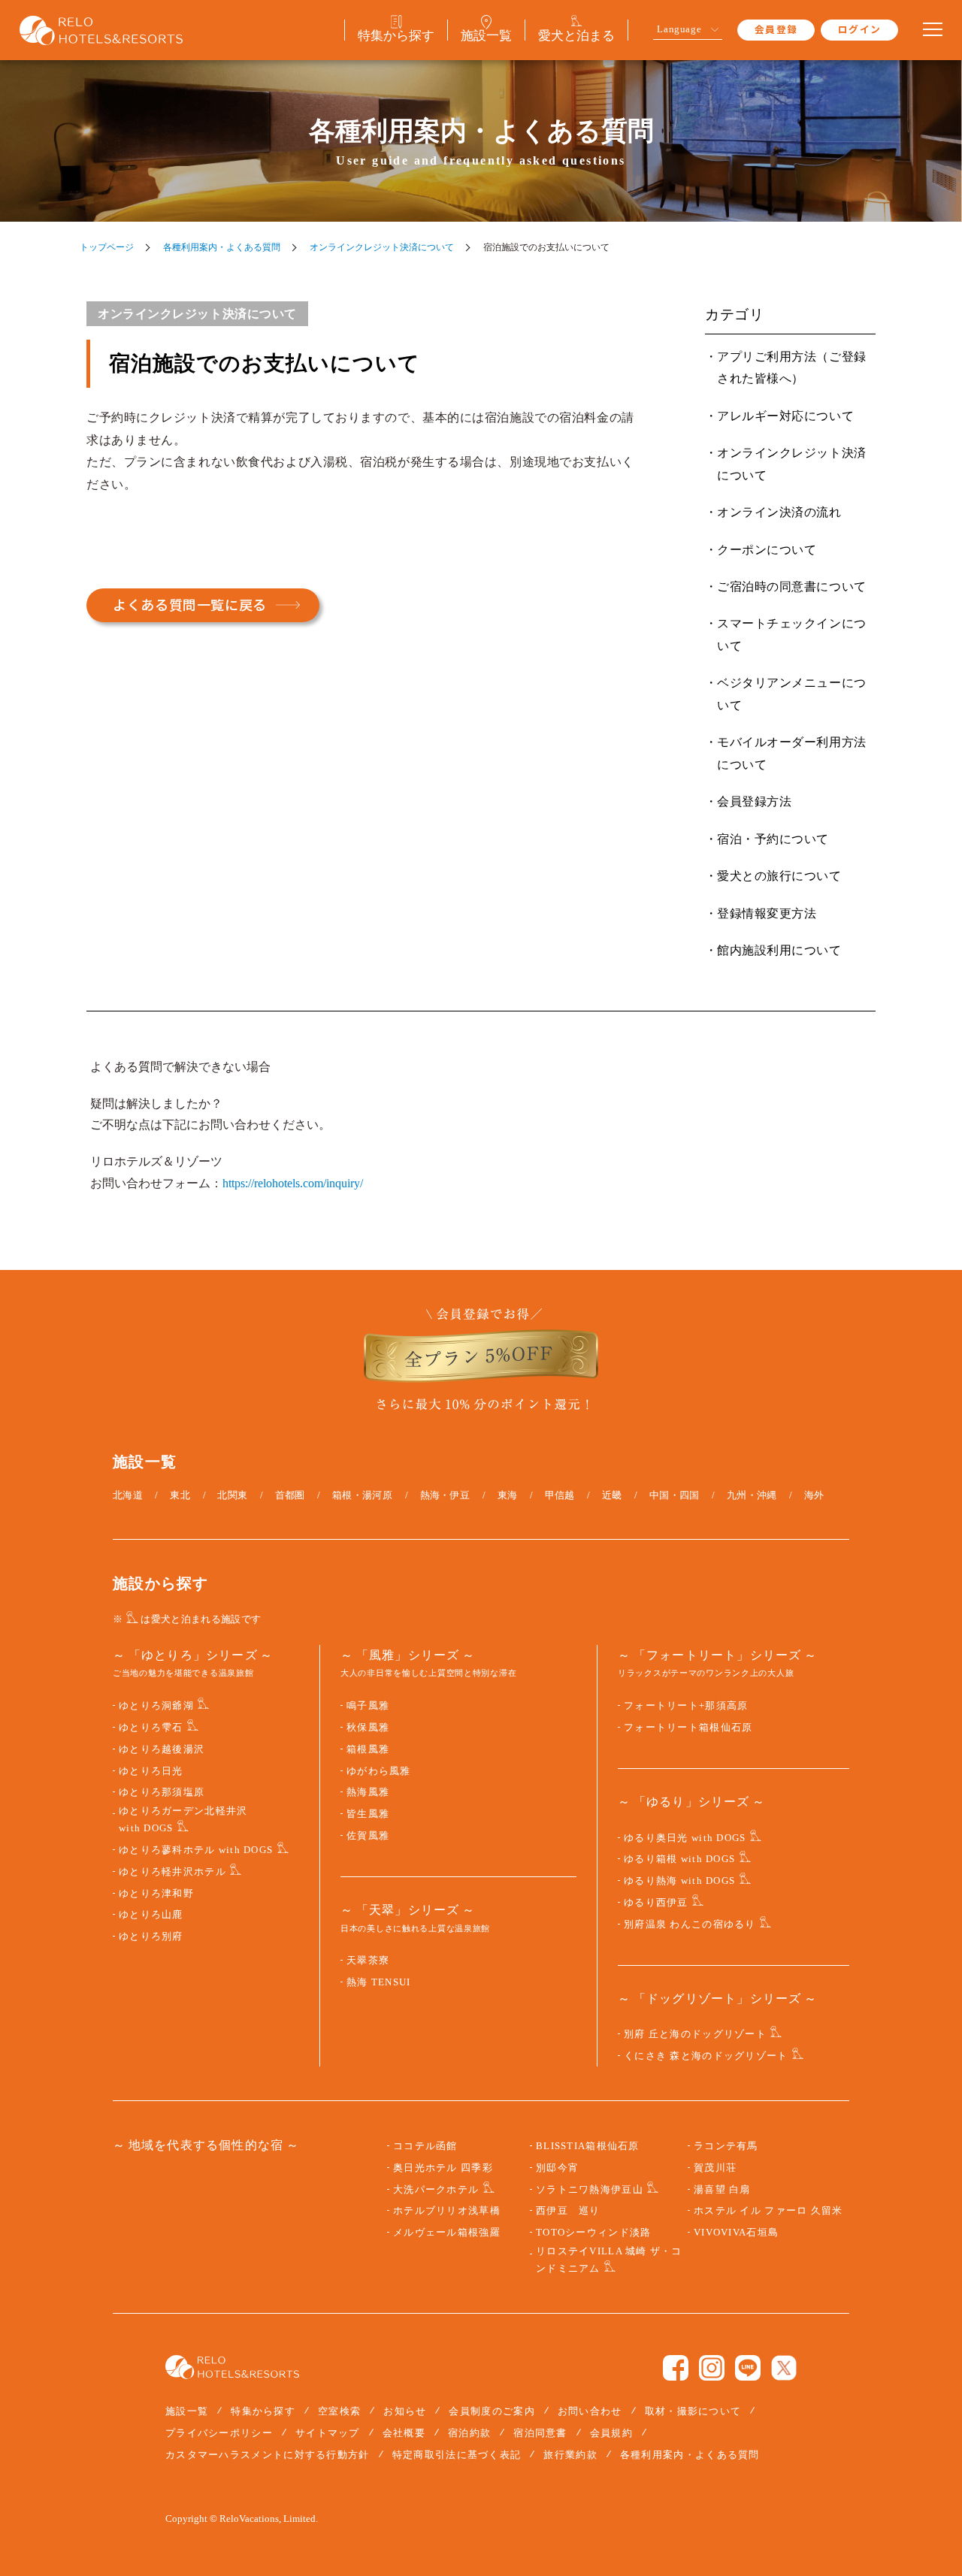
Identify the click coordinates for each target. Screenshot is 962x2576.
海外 (814, 1495)
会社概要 (404, 2433)
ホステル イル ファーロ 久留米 (768, 2211)
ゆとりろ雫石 (151, 1728)
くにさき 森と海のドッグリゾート (706, 2056)
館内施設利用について (779, 950)
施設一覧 (187, 2411)
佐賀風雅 (368, 1836)
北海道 (128, 1495)
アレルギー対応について (785, 416)
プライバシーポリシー (219, 2433)
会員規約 (611, 2433)
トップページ (107, 247)
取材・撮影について (693, 2411)
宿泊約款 (469, 2433)
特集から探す (263, 2411)
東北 (180, 1495)
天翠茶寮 (368, 1961)
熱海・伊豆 (445, 1495)
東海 (508, 1495)
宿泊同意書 (540, 2433)
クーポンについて (767, 550)
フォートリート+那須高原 (686, 1706)
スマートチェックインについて (792, 634)
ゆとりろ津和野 (156, 1894)
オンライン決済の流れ (779, 512)
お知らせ (405, 2411)
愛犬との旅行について (779, 876)
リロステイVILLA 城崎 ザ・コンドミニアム (609, 2260)
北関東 (232, 1495)
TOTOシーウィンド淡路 (593, 2233)
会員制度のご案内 (492, 2411)
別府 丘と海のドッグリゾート (695, 2034)
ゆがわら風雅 (379, 1771)
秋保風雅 (368, 1728)
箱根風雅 (368, 1749)
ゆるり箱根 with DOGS (679, 1859)
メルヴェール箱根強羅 (447, 2233)
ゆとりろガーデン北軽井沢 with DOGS (183, 1820)
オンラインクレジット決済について (382, 247)
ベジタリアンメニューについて (792, 694)
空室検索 (339, 2411)
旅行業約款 (570, 2455)
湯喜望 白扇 (722, 2190)
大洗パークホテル (436, 2190)
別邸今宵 (557, 2168)
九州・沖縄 (752, 1495)
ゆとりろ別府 (151, 1937)
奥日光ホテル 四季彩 (443, 2168)
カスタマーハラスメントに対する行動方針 (268, 2455)
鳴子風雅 (368, 1706)
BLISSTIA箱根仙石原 (588, 2146)
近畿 (612, 1495)
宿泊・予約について (773, 839)
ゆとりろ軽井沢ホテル (172, 1872)
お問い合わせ (590, 2411)
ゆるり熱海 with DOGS (679, 1881)
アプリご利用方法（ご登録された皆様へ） (792, 367)
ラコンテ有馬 (726, 2146)
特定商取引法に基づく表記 (457, 2455)
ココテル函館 (425, 2146)
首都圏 (290, 1495)
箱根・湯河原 (362, 1495)
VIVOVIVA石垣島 (736, 2233)
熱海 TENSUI (379, 1982)
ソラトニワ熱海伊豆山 (590, 2190)
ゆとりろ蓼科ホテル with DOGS (196, 1850)
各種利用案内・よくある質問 (222, 247)
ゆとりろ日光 (151, 1771)
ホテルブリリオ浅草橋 (447, 2211)
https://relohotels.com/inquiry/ (293, 1183)
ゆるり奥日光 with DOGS (685, 1838)
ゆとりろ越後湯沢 (162, 1749)
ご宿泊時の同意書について (792, 587)
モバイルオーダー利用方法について (792, 753)
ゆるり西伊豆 (656, 1903)
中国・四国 (675, 1495)
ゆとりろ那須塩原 (162, 1792)
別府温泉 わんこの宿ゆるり (690, 1924)
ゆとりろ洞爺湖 (156, 1706)
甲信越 (560, 1495)
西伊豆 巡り (568, 2211)
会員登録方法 (754, 801)
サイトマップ (328, 2433)
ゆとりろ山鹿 (151, 1915)
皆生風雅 (368, 1814)
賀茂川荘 (715, 2168)
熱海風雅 (368, 1792)
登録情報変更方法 (767, 913)
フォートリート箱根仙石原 (688, 1728)
